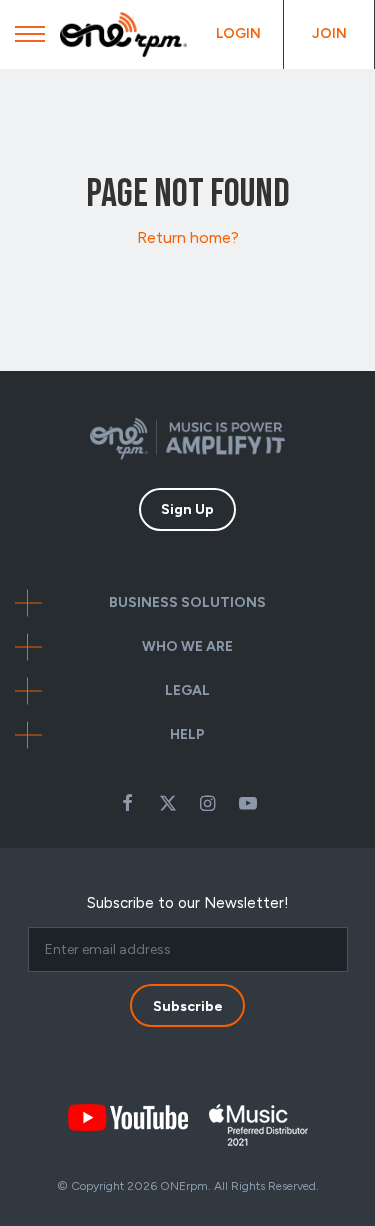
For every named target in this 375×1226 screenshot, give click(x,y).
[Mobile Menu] (30, 39)
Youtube (248, 803)
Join (329, 33)
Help (187, 734)
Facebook (128, 803)
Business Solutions (187, 602)
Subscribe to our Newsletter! (188, 903)
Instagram (208, 803)
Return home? (188, 237)
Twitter (168, 803)
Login (238, 33)
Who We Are (187, 646)
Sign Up (187, 509)
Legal (187, 690)
